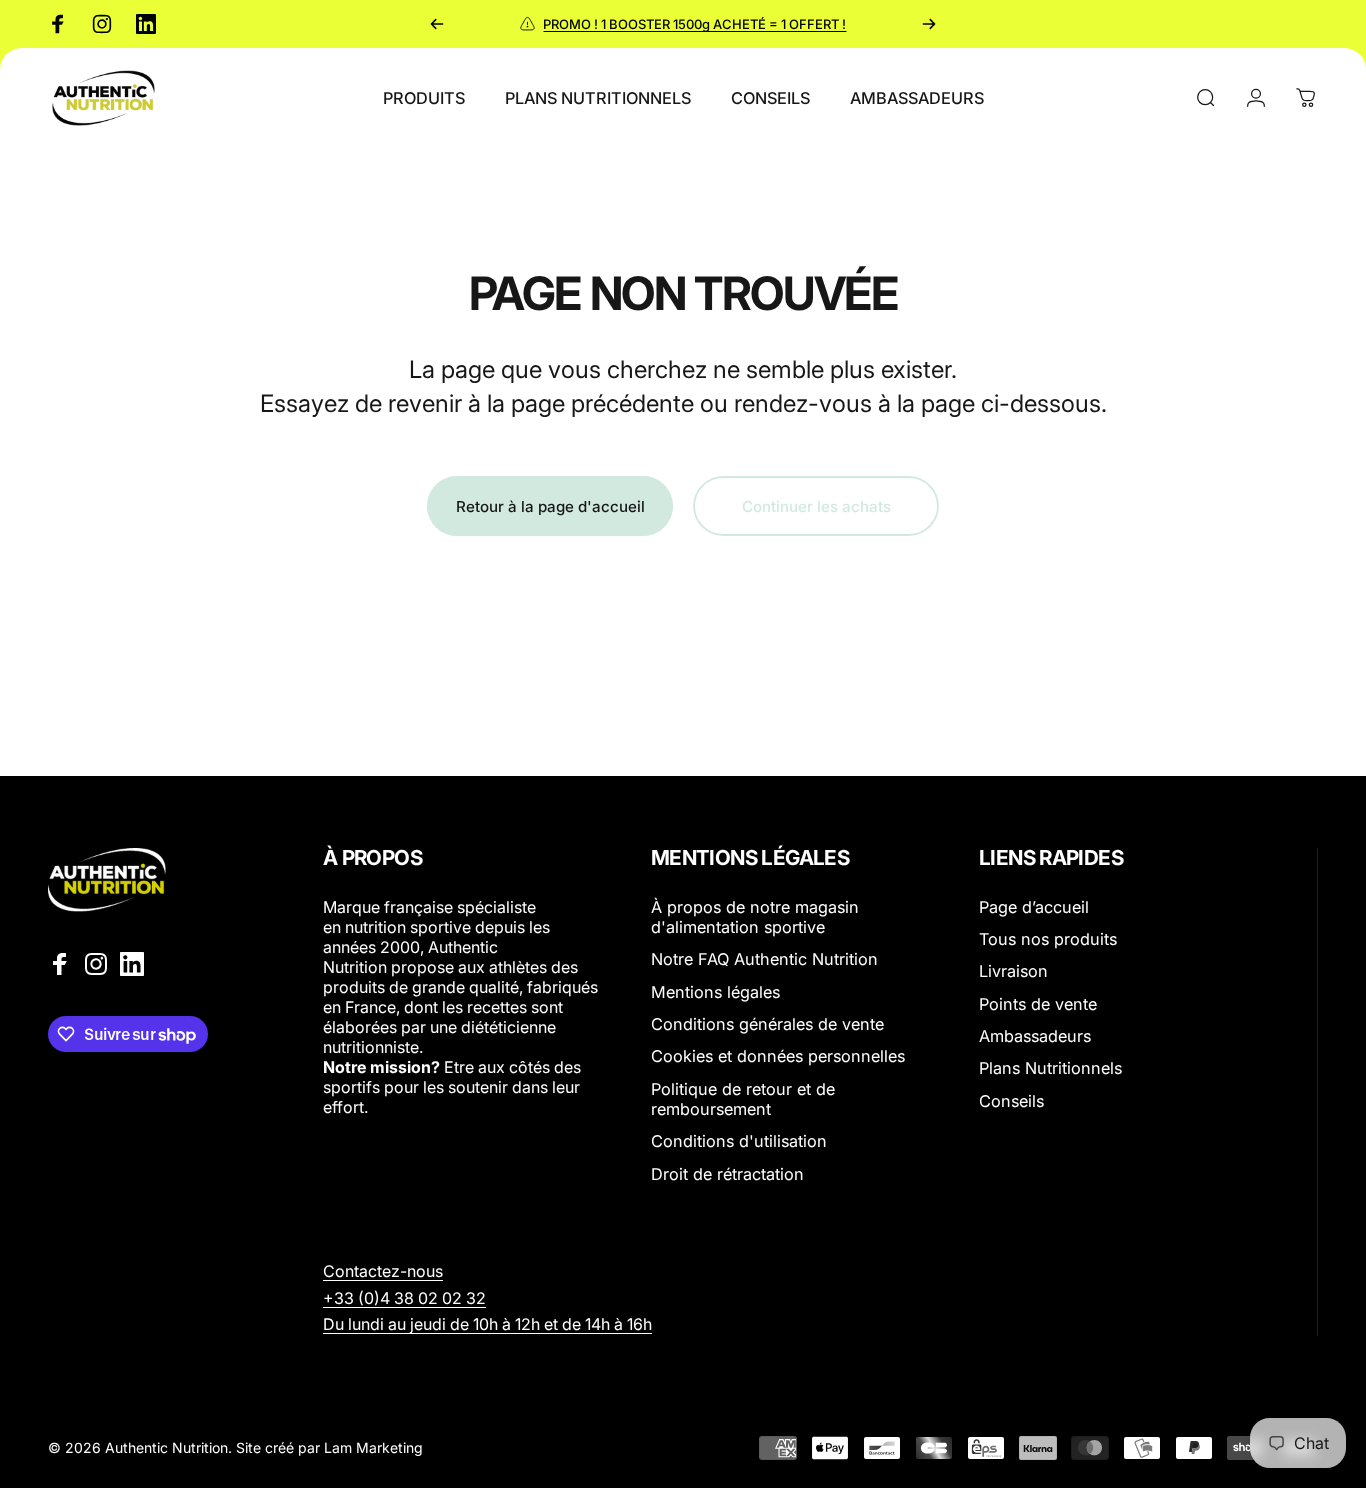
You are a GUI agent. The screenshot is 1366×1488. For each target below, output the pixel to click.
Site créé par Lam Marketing (329, 1447)
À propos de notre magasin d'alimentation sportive (755, 917)
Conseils (1011, 1101)
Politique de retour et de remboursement (743, 1099)
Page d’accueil (1034, 907)
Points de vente (1038, 1004)
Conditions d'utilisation (739, 1142)
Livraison (1013, 972)
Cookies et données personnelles (778, 1057)
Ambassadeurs (1035, 1036)
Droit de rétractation (727, 1174)
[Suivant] (929, 24)
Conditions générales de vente (767, 1024)
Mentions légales (715, 992)
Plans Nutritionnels (1050, 1069)
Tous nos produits (1048, 939)
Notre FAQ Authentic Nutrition (764, 960)
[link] (404, 1298)
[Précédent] (437, 24)
